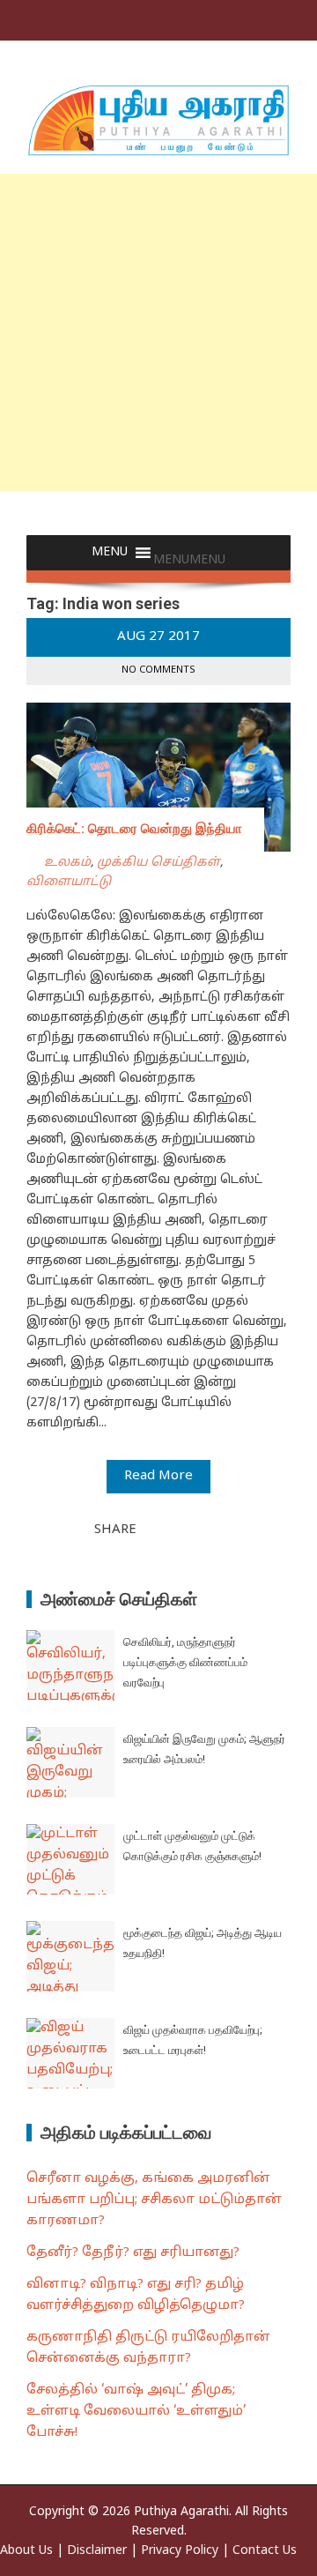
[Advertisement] (158, 332)
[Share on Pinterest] (194, 1529)
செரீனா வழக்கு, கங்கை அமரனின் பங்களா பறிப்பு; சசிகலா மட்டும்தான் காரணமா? (154, 2200)
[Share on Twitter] (174, 1529)
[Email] (213, 1529)
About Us (26, 2551)
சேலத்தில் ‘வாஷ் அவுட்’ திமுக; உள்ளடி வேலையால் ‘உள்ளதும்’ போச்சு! (136, 2412)
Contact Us (265, 2551)
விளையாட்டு (69, 882)
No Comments (158, 670)
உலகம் (67, 863)
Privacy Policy (180, 2551)
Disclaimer (97, 2551)
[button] (189, 560)
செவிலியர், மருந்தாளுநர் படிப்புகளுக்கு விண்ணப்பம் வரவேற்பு (185, 1663)
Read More (158, 1476)
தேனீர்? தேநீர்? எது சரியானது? (133, 2253)
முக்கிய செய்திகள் (158, 863)
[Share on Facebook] (155, 1529)
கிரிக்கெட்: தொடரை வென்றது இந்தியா (134, 829)
